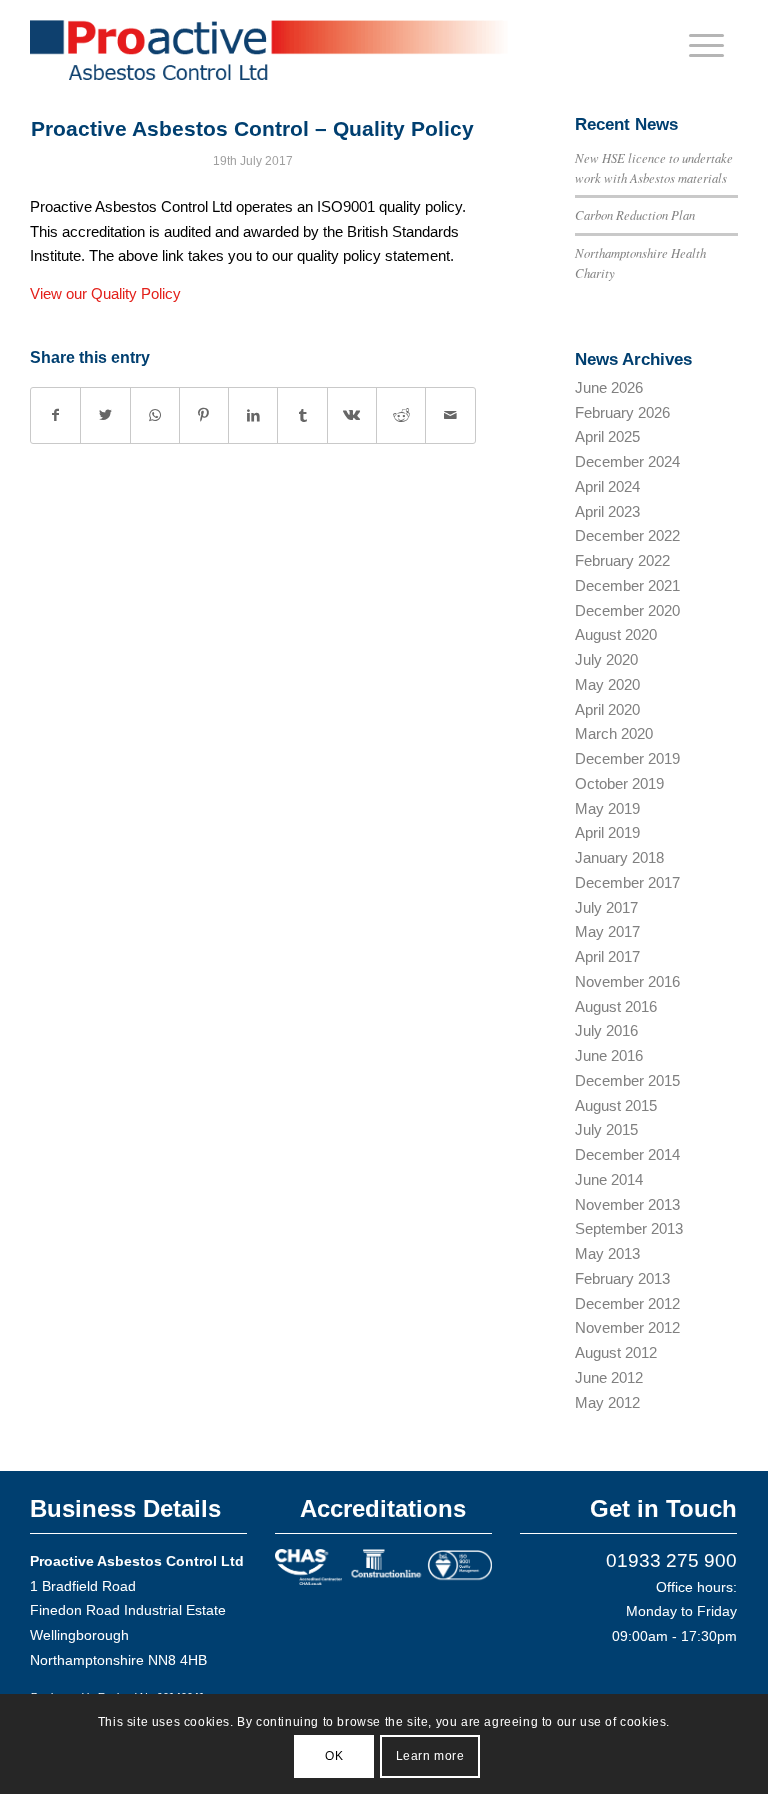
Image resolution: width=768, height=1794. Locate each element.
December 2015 (627, 1080)
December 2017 (627, 882)
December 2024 (627, 461)
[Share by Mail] (450, 415)
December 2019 (627, 758)
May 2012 (607, 1402)
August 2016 (616, 1006)
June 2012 (609, 1377)
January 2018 (619, 857)
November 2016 (627, 981)
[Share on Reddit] (401, 415)
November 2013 (627, 1204)
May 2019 (607, 808)
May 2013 (607, 1253)
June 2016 (609, 1055)
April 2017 (607, 956)
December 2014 (627, 1154)
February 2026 (622, 412)
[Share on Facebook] (55, 415)
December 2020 (627, 610)
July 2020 (606, 659)
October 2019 (619, 783)
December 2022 (627, 535)
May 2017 (607, 931)
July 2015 (606, 1129)
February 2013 (622, 1278)
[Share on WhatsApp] (155, 415)
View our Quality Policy (105, 293)
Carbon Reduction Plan (635, 214)
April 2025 (607, 436)
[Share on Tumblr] (302, 415)
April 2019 (607, 832)
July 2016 (606, 1030)
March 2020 (614, 733)
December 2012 (627, 1303)
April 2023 (607, 511)
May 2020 (607, 684)
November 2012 (627, 1327)
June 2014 (609, 1179)
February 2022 (622, 560)
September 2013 (629, 1228)
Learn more (430, 1756)
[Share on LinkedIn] (253, 415)
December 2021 (627, 585)
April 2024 (607, 486)
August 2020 (616, 634)
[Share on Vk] (352, 415)
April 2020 (607, 709)
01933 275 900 (671, 1560)
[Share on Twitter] (105, 415)
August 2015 (616, 1105)
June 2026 (609, 387)
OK (334, 1756)
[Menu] (706, 45)
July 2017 (606, 907)
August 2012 (616, 1352)
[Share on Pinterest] (204, 415)
